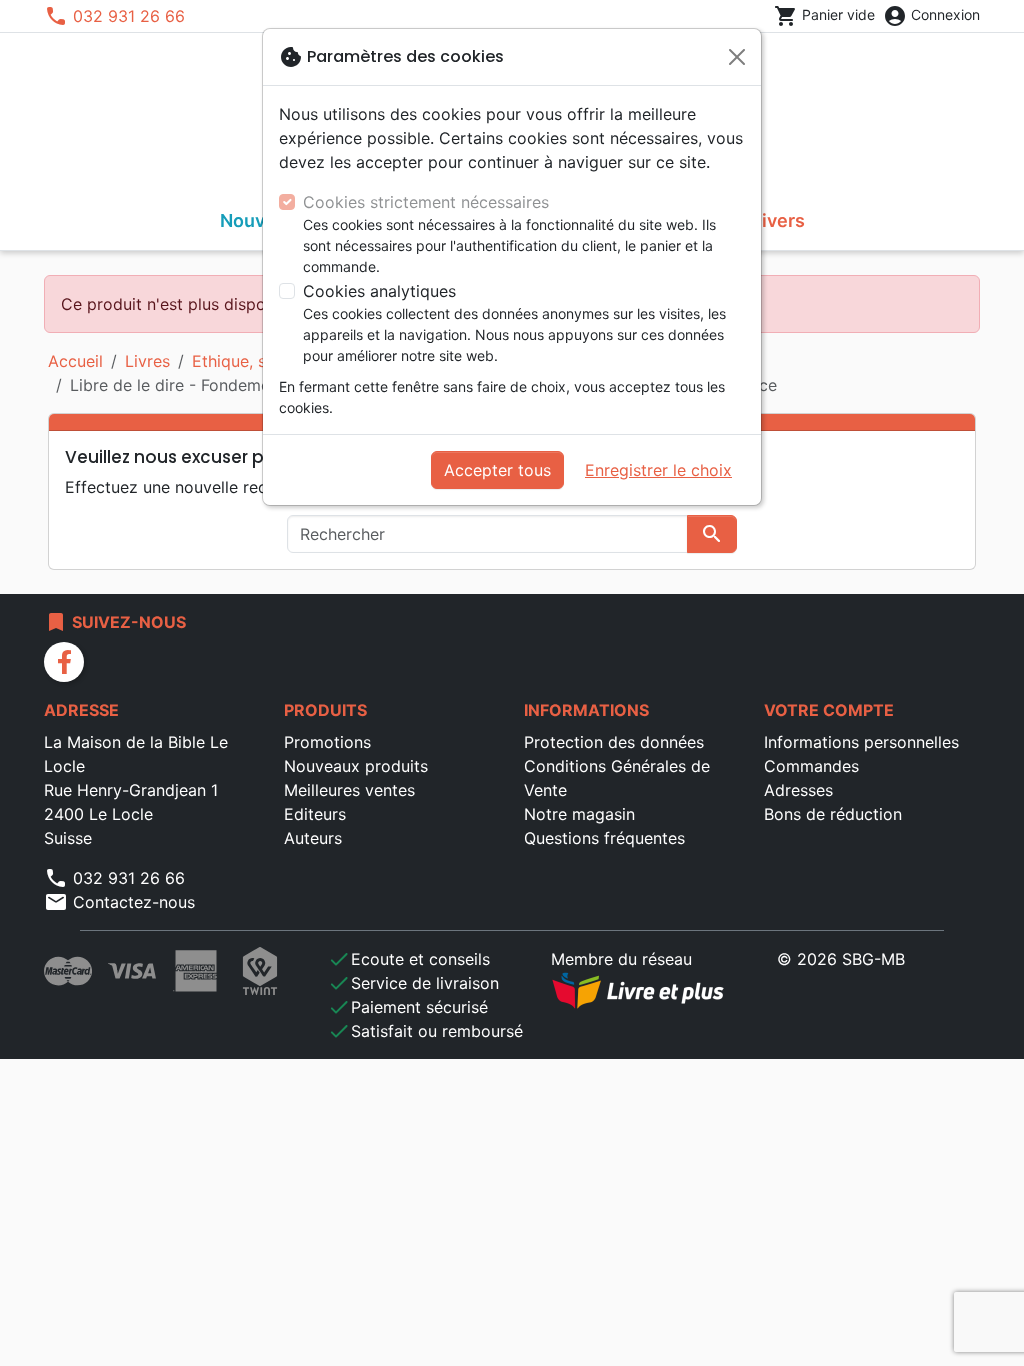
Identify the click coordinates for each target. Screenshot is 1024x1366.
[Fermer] (737, 57)
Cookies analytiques (379, 291)
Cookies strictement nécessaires (426, 202)
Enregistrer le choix (658, 470)
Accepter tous (497, 470)
